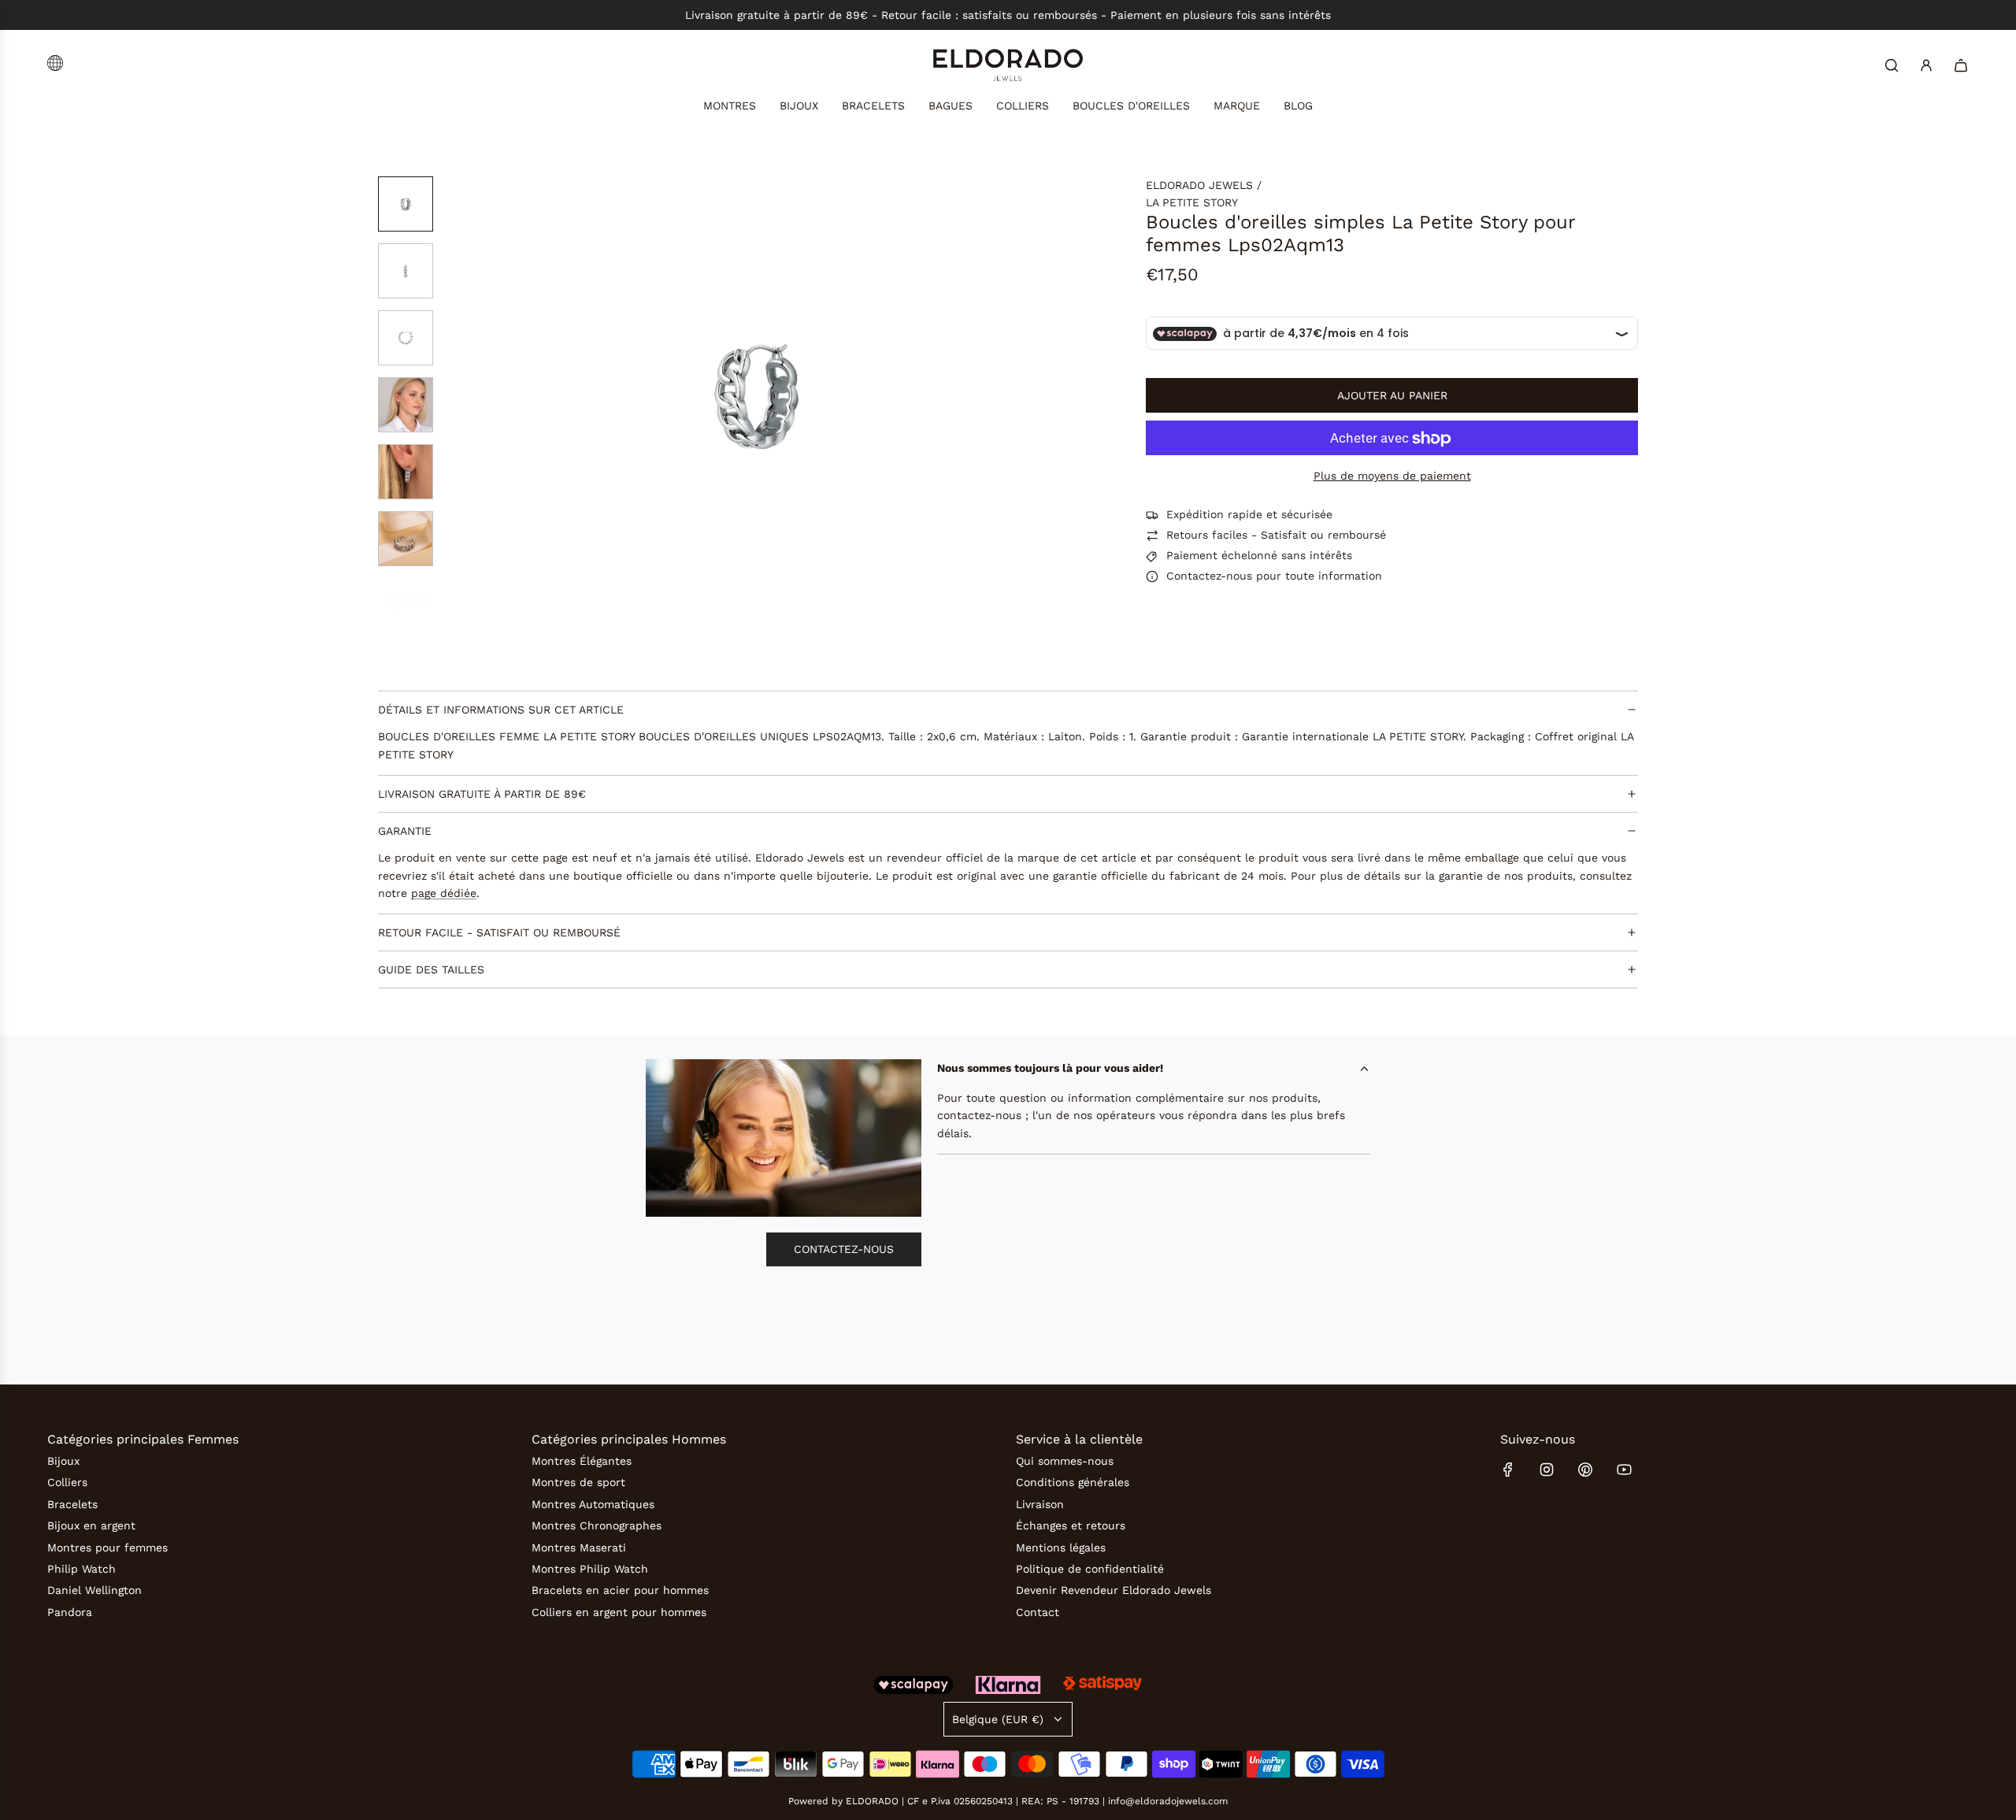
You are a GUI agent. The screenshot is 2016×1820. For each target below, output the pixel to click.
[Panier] (1961, 65)
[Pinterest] (1585, 1470)
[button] (551, 395)
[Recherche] (1892, 65)
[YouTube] (1624, 1470)
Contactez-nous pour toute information (1274, 576)
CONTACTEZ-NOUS (844, 1249)
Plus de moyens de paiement (1392, 476)
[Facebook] (1508, 1470)
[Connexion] (1926, 65)
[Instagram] (1547, 1470)
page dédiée (444, 893)
